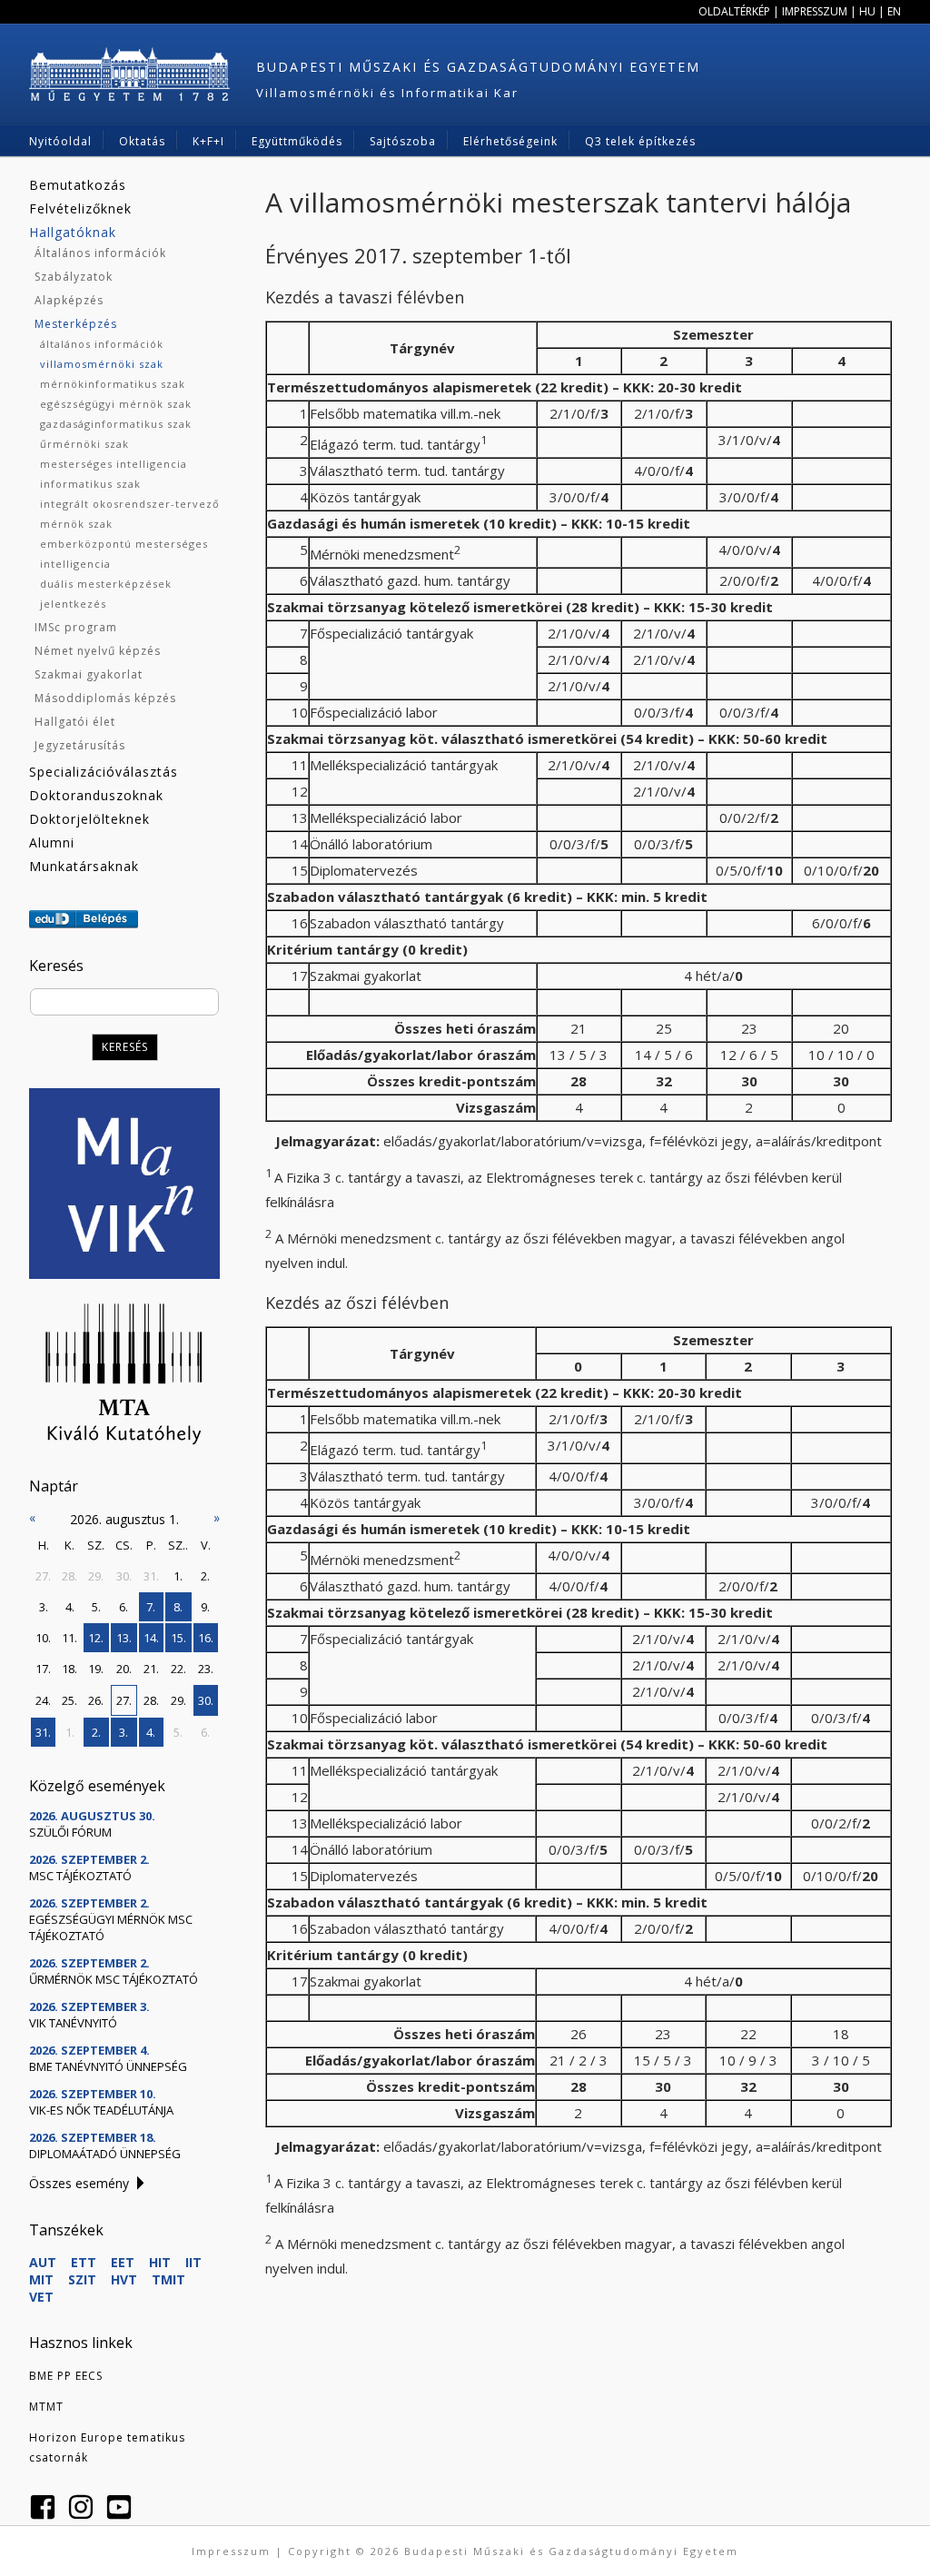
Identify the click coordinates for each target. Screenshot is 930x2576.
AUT (43, 2262)
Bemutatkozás (78, 185)
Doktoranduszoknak (96, 795)
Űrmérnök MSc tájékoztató (114, 1979)
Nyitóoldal (60, 141)
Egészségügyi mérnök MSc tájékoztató (111, 1927)
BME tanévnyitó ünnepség (108, 2066)
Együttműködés (297, 141)
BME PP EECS (66, 2376)
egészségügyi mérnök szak (116, 404)
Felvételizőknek (80, 208)
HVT (124, 2279)
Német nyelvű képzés (98, 651)
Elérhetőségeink (510, 141)
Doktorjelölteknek (89, 819)
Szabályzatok (74, 277)
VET (41, 2297)
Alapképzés (69, 300)
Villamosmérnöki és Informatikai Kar (387, 93)
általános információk (102, 344)
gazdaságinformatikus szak (116, 424)
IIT (193, 2262)
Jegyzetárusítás (80, 745)
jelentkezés (73, 604)
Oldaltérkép (734, 11)
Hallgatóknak (73, 232)
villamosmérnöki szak (102, 364)
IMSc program (76, 627)
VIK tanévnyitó (73, 2023)
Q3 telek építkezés (640, 141)
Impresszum (815, 11)
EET (123, 2262)
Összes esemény (79, 2183)
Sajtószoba (403, 141)
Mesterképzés (76, 324)
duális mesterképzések (106, 584)
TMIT (168, 2279)
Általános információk (100, 253)
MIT (41, 2279)
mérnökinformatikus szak (113, 384)
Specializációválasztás (104, 772)
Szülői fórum (70, 1832)
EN (894, 11)
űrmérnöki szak (84, 444)
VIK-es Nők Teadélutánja (101, 2110)
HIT (160, 2262)
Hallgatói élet (75, 722)
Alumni (52, 842)
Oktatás (142, 141)
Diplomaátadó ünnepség (105, 2154)
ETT (84, 2262)
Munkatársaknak (84, 866)
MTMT (46, 2407)
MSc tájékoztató (80, 1876)
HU (867, 11)
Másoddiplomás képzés (105, 698)
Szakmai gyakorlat (89, 674)
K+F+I (208, 141)
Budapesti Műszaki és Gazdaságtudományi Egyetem (478, 67)
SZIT (82, 2279)
